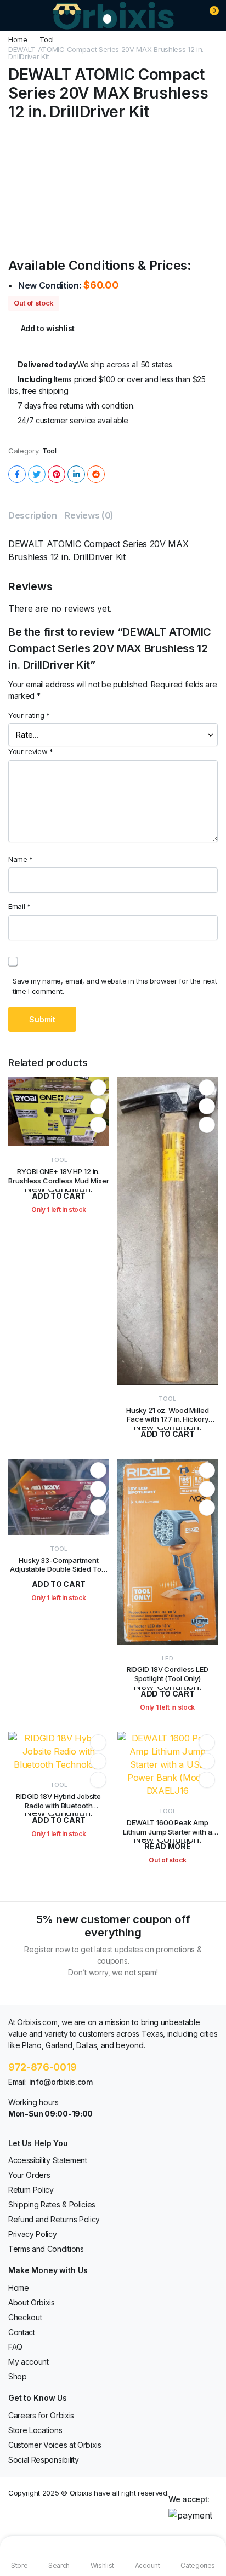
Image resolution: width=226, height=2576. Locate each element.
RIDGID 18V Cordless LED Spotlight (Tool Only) (168, 1674)
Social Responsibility (43, 2460)
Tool (47, 40)
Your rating (29, 715)
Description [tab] (32, 515)
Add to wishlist (48, 328)
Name (21, 859)
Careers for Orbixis (41, 2415)
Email (19, 906)
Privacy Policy (33, 2234)
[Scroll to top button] (208, 2527)
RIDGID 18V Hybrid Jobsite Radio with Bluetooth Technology (58, 1806)
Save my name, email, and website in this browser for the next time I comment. (115, 986)
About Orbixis (32, 2302)
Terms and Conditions (46, 2249)
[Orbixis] (113, 15)
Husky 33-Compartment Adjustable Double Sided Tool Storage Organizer (58, 1569)
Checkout (25, 2317)
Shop (18, 2376)
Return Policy (31, 2190)
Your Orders (29, 2175)
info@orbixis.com (61, 2082)
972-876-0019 (43, 2067)
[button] (207, 15)
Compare (98, 1125)
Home (18, 40)
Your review (31, 751)
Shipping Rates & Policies (52, 2204)
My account (29, 2362)
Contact (22, 2332)
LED (168, 1658)
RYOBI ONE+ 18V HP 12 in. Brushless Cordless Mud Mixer (58, 1176)
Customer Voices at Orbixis (55, 2445)
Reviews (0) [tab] (89, 515)
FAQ (15, 2347)
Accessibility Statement (48, 2160)
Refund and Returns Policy (54, 2219)
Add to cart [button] (59, 1584)
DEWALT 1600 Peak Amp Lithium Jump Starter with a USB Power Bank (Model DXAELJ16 (168, 1836)
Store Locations (35, 2430)
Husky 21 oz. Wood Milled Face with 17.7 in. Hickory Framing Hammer (168, 1419)
